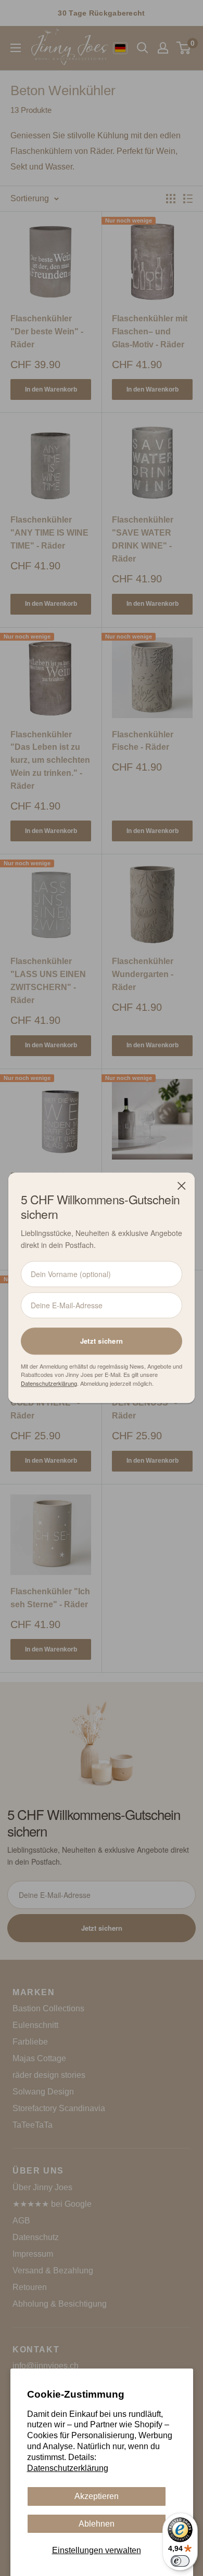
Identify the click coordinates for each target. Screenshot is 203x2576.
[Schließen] (182, 1186)
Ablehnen (97, 2524)
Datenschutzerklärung (68, 2468)
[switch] (180, 2561)
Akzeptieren (97, 2496)
